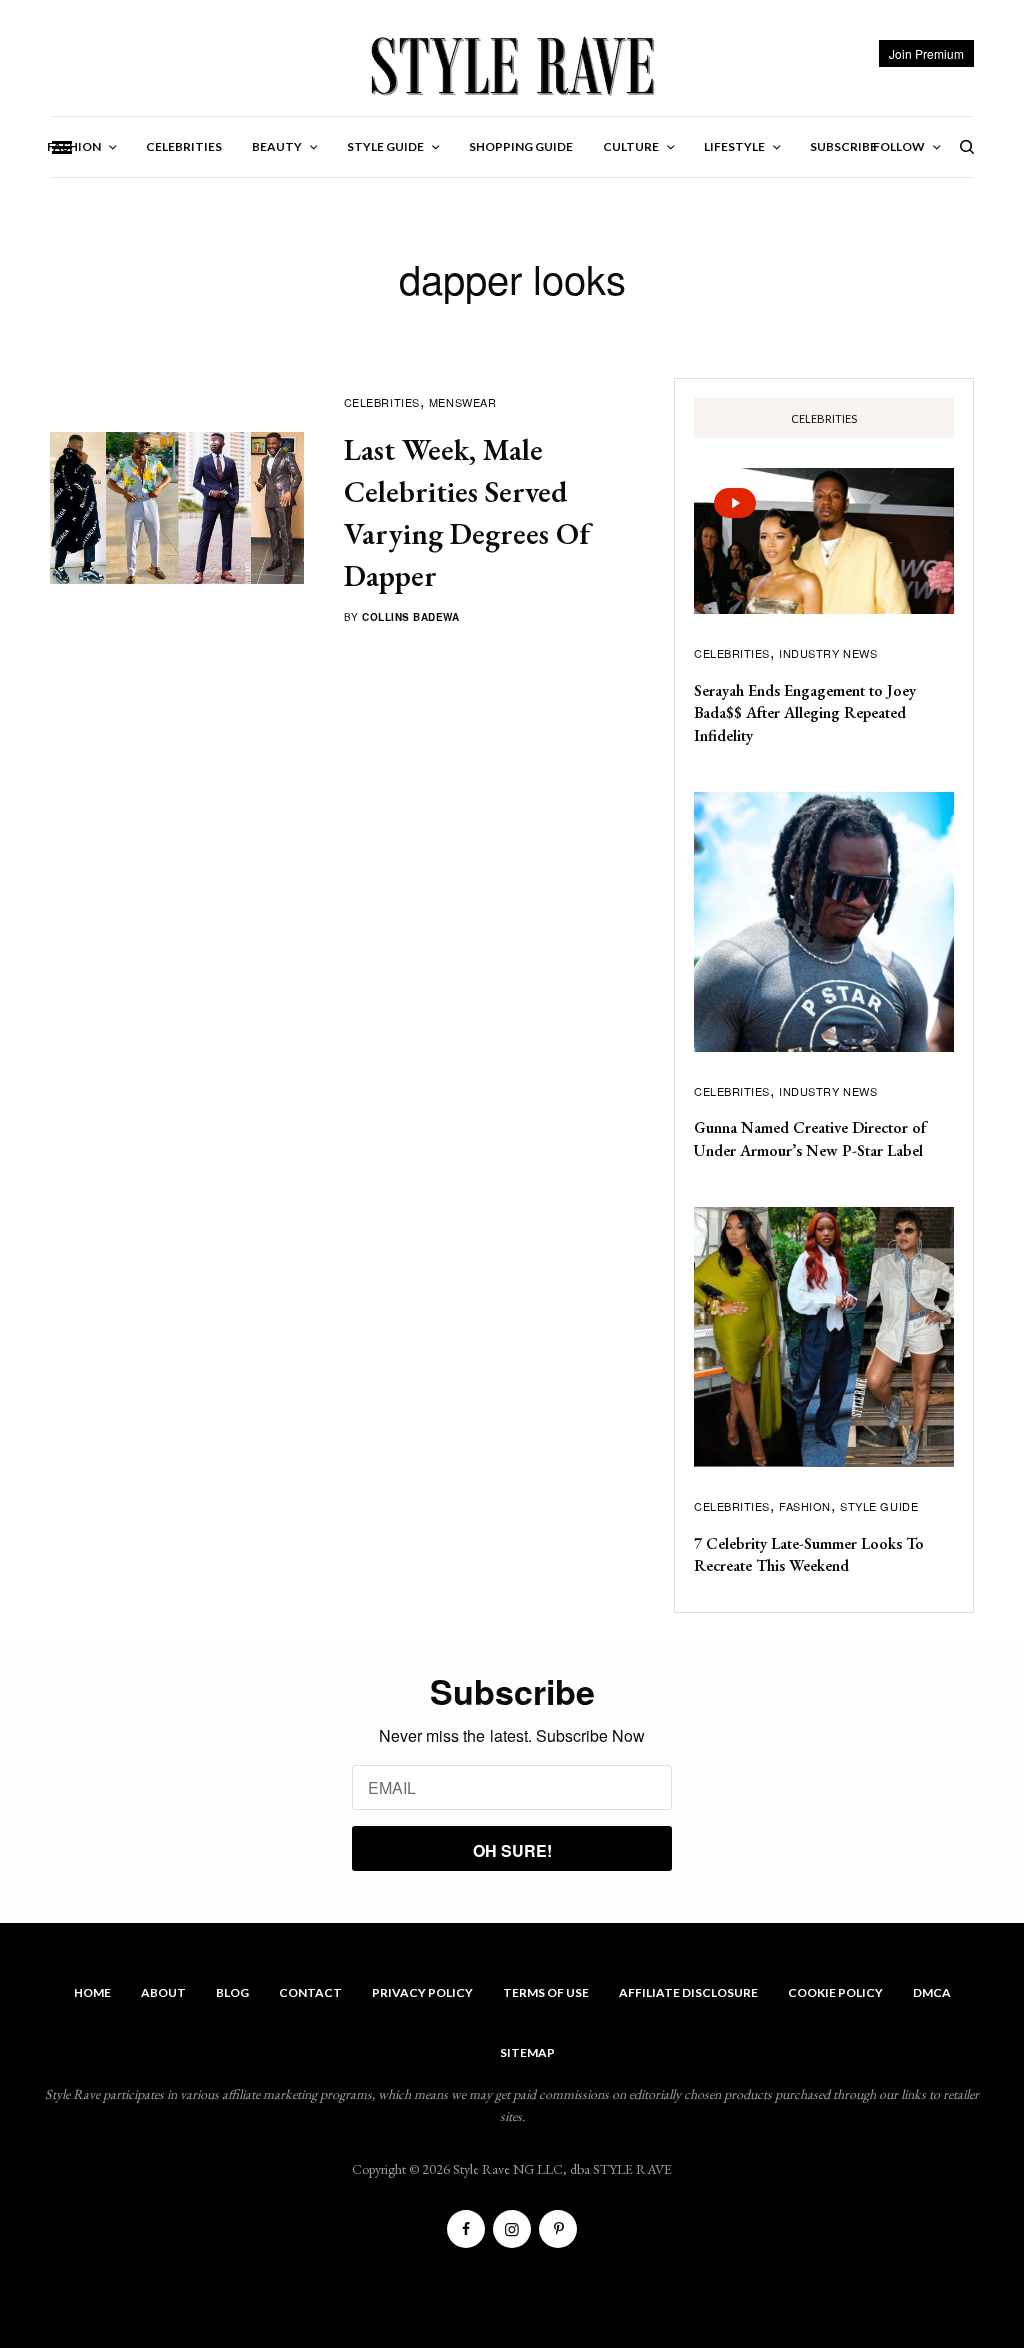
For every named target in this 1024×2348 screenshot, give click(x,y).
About (163, 1992)
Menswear (462, 402)
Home (92, 1992)
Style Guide (879, 1506)
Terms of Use (546, 1992)
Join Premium (926, 53)
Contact (310, 1992)
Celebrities (382, 402)
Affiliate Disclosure (688, 1992)
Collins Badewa (410, 617)
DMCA (932, 1992)
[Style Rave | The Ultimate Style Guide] (512, 65)
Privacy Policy (422, 1992)
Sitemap (527, 2052)
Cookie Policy (835, 1992)
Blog (232, 1992)
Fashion (805, 1506)
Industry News (828, 653)
